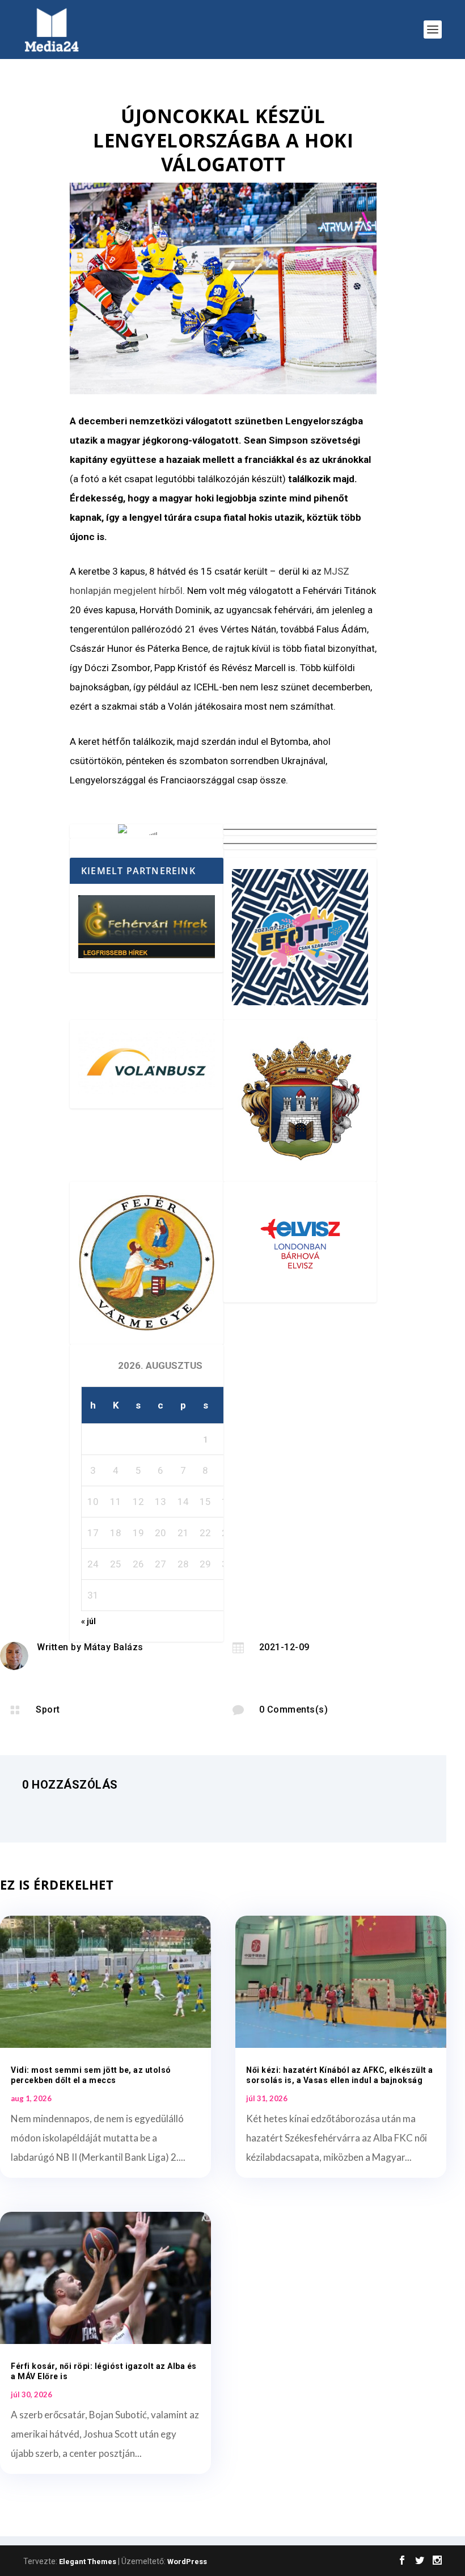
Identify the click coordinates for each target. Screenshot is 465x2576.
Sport (48, 1709)
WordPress (187, 2562)
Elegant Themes (88, 2562)
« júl (88, 1621)
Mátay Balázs (114, 1647)
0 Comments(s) (294, 1709)
